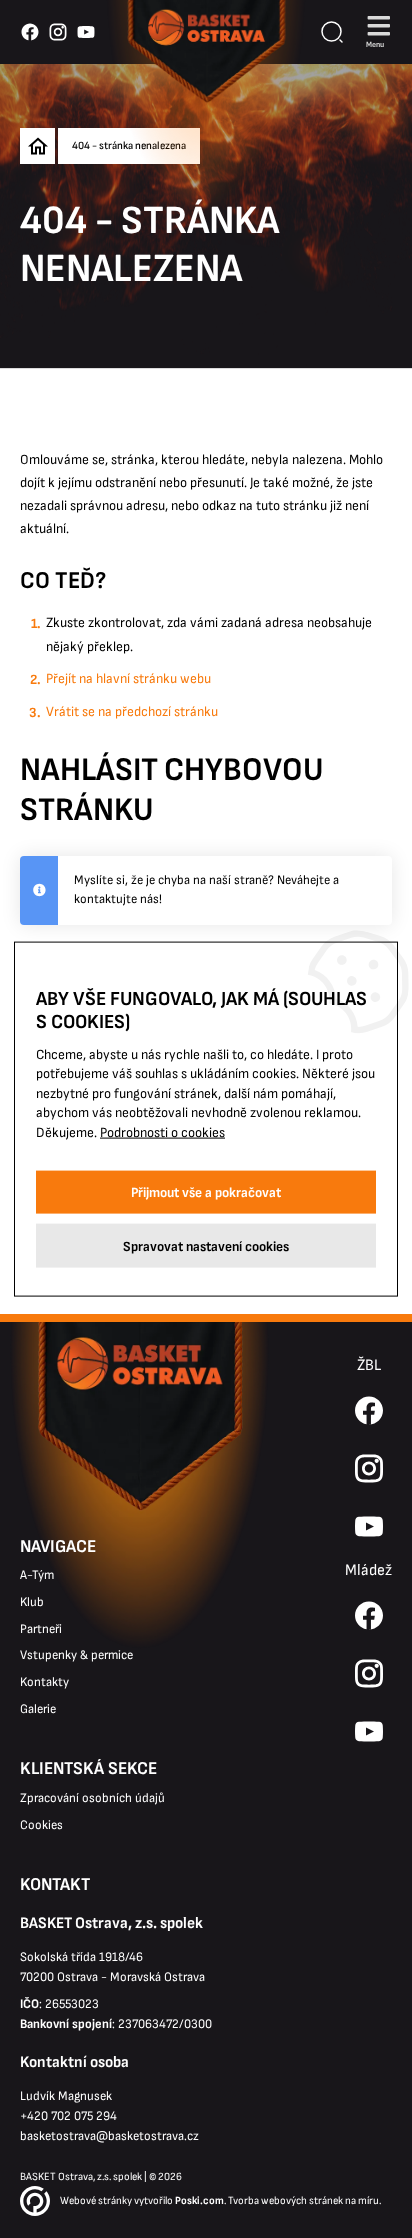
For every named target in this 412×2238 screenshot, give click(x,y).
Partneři (41, 1629)
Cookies (41, 1825)
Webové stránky (96, 2200)
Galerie (38, 1709)
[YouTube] (369, 1731)
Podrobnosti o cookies (162, 1132)
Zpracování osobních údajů (92, 1798)
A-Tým (37, 1575)
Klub (32, 1602)
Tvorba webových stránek (285, 2200)
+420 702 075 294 (68, 2116)
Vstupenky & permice (76, 1655)
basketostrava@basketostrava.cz (109, 2136)
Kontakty (44, 1682)
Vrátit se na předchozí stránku (132, 711)
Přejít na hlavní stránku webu (128, 678)
